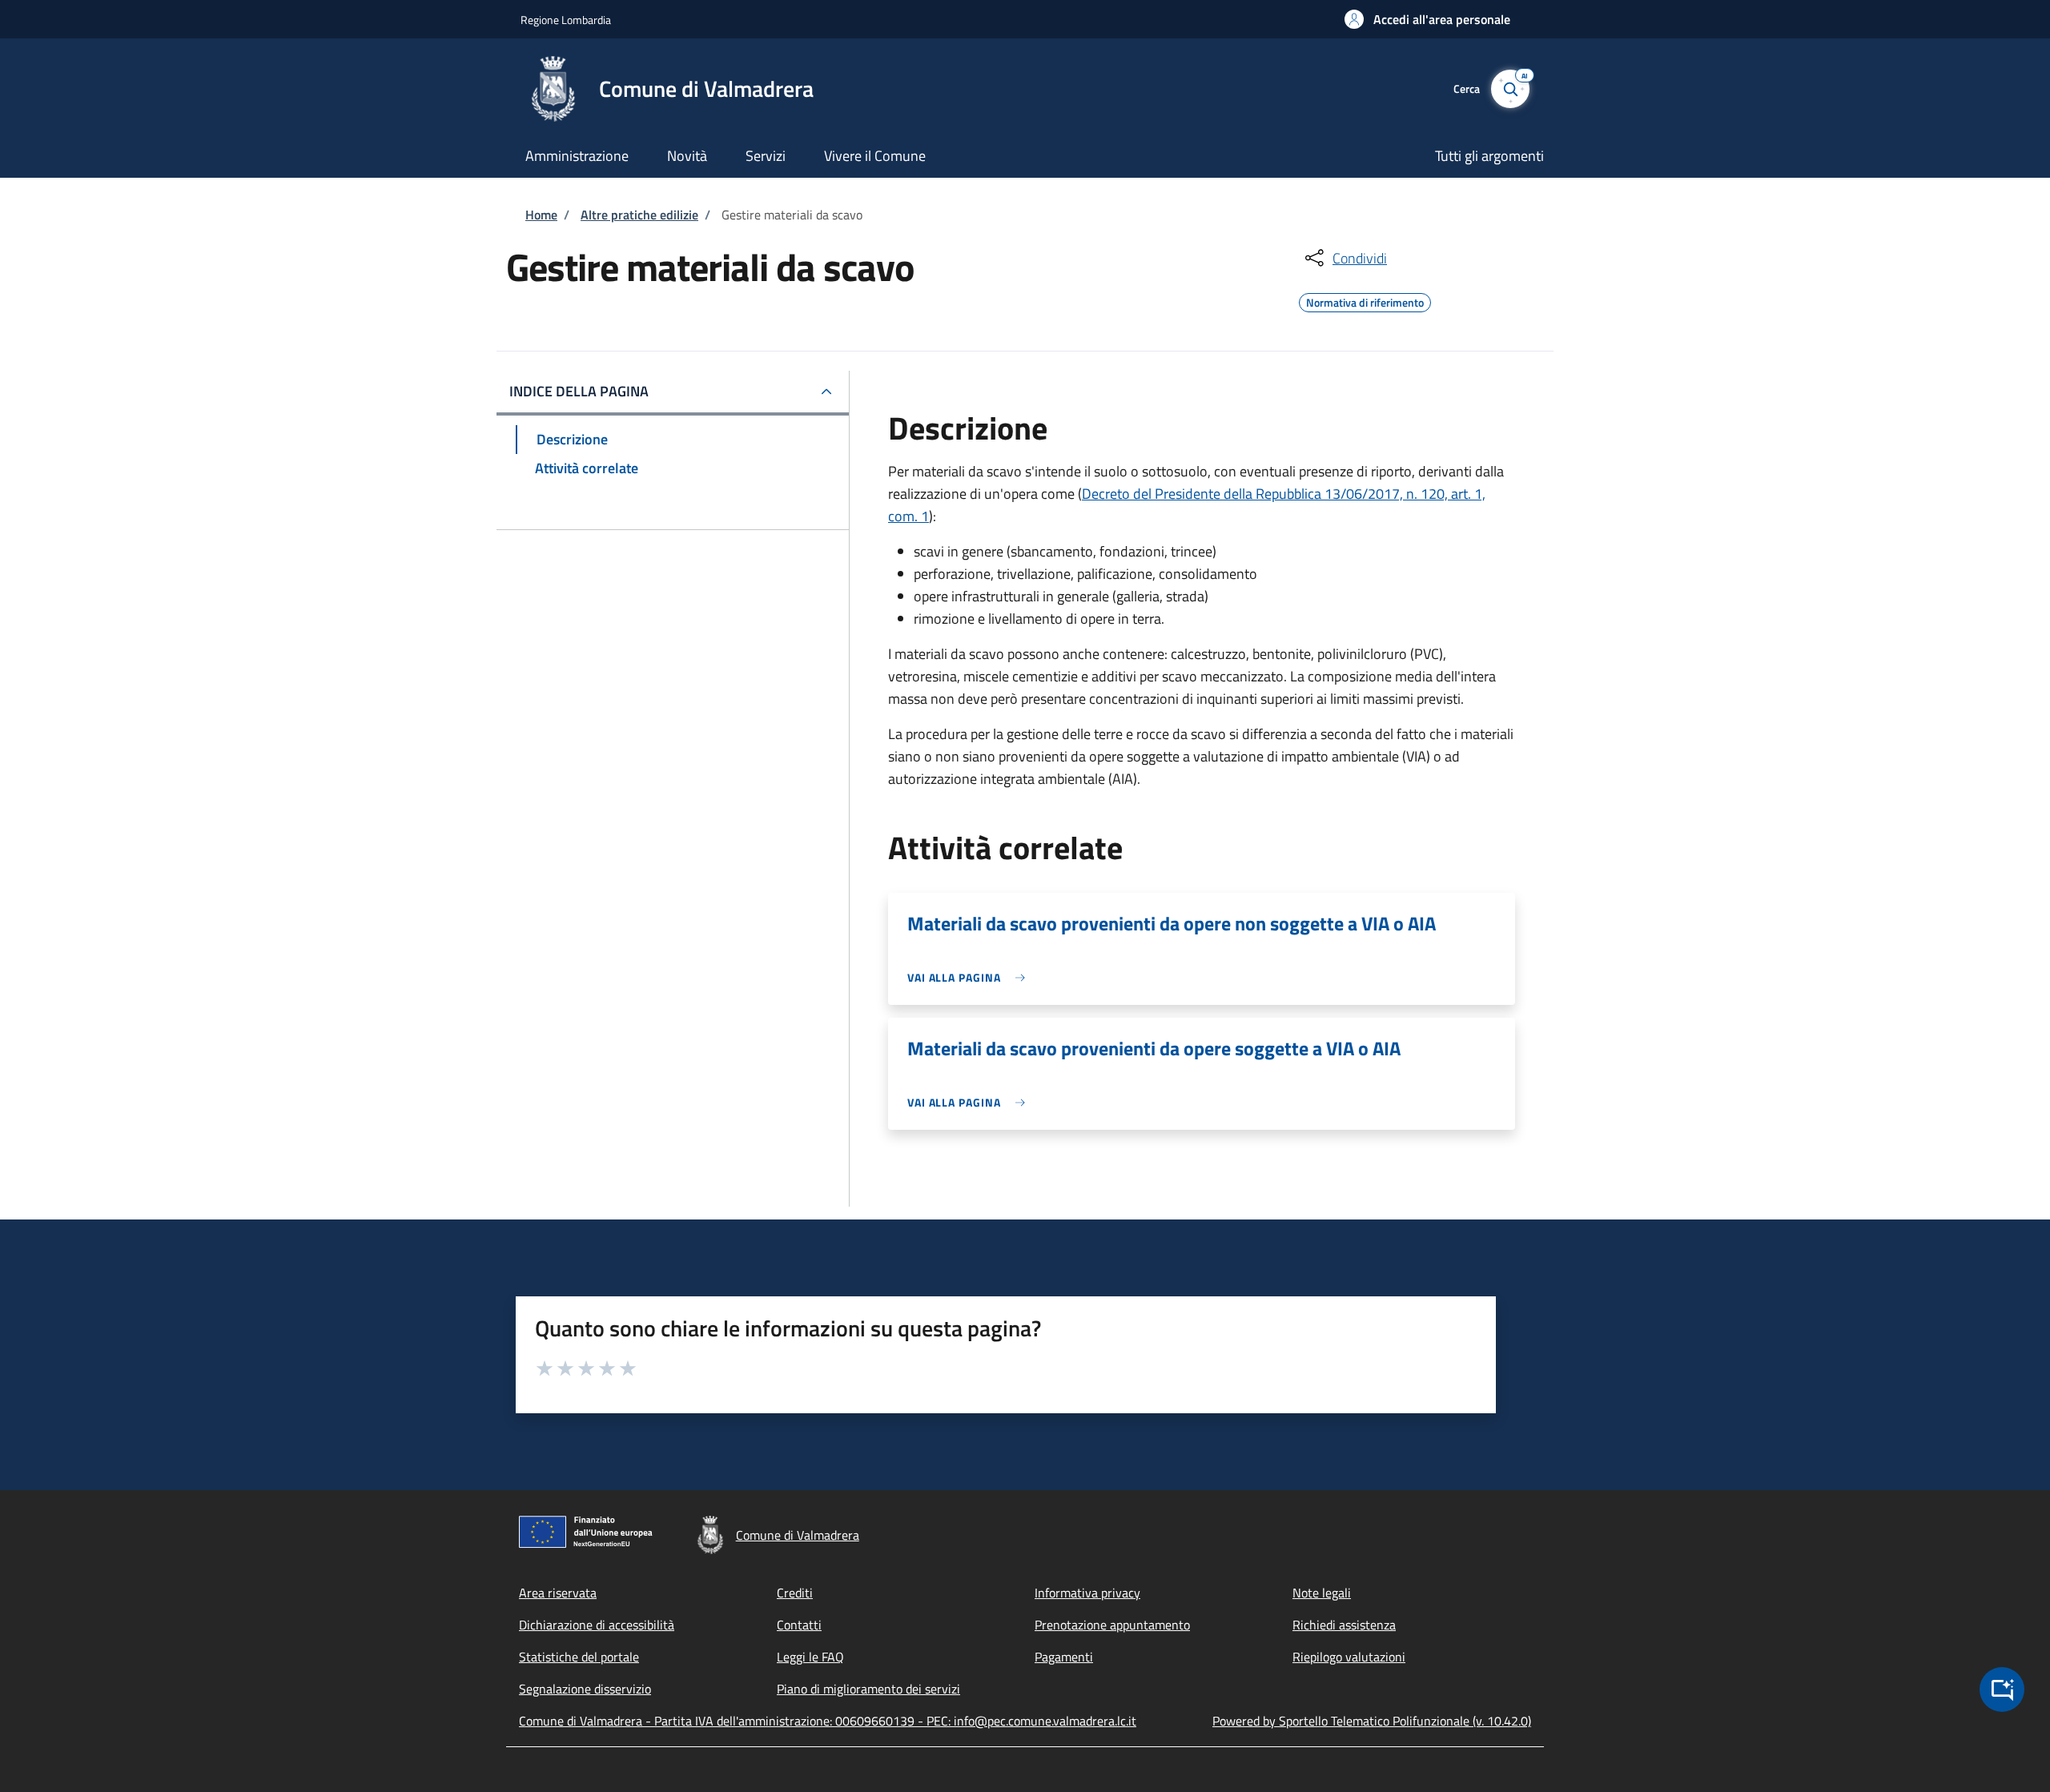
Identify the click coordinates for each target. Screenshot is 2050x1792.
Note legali (1322, 1593)
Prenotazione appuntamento (1112, 1625)
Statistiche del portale (579, 1657)
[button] (1427, 19)
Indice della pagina (579, 391)
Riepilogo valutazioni (1349, 1657)
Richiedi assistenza (1344, 1625)
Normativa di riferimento (1365, 300)
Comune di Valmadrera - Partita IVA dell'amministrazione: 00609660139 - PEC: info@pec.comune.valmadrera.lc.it (828, 1721)
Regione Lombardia (566, 20)
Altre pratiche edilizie (639, 215)
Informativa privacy (1087, 1593)
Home (541, 215)
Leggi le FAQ (810, 1657)
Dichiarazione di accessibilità (597, 1625)
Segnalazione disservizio (585, 1689)
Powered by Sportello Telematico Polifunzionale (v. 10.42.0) (1372, 1721)
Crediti (795, 1593)
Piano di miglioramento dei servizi (868, 1689)
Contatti (799, 1625)
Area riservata (558, 1593)
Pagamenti (1064, 1657)
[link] (970, 977)
